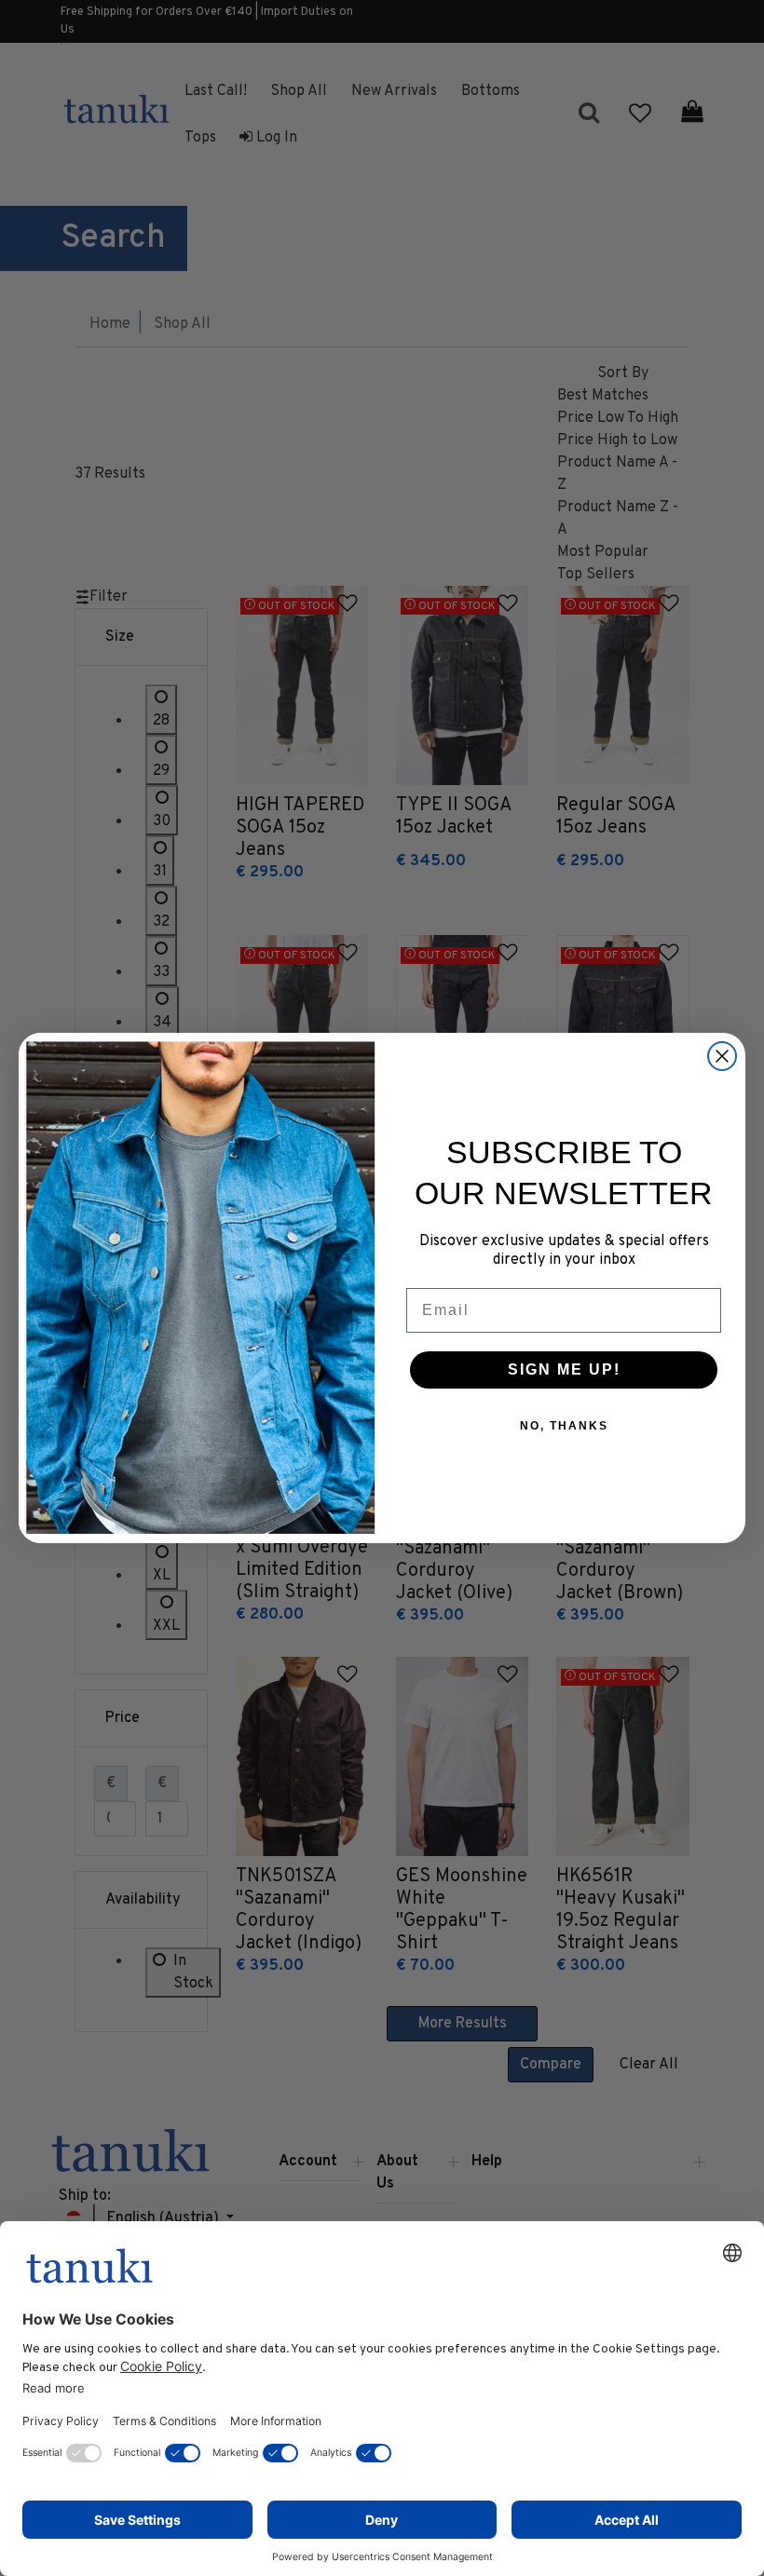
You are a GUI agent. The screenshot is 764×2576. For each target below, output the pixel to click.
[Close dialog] (722, 1056)
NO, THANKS (564, 1426)
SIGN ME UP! (564, 1369)
